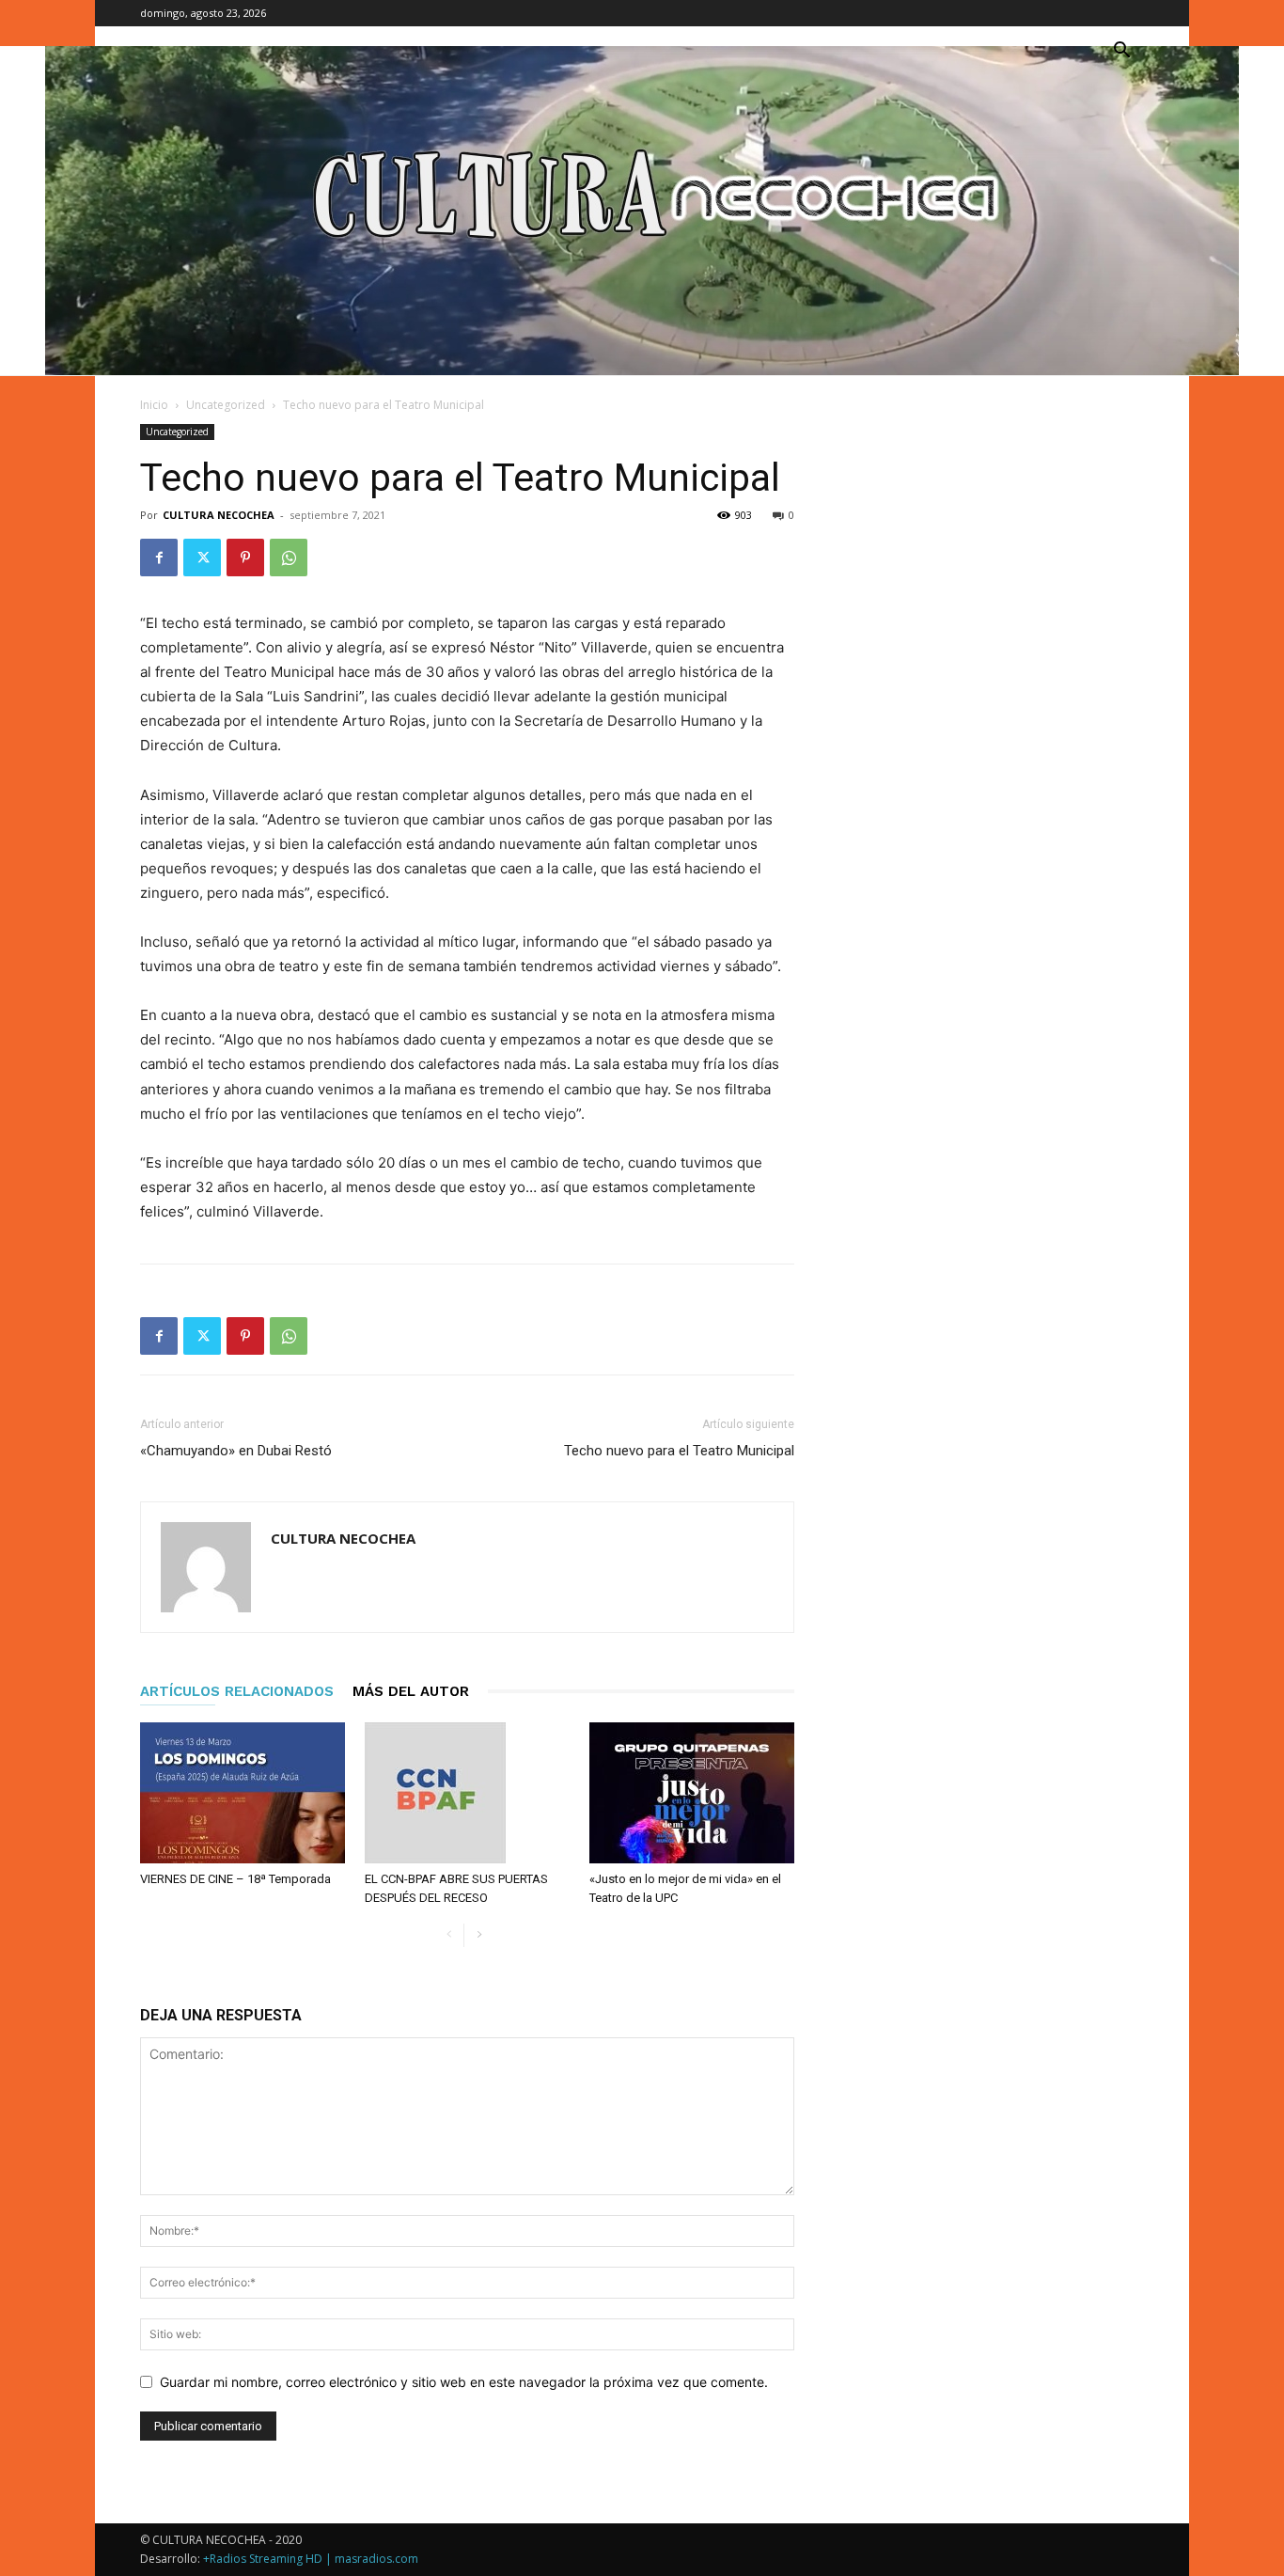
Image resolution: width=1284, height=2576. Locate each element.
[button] (1121, 52)
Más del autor (411, 1691)
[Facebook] (159, 558)
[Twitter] (202, 558)
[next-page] (479, 1935)
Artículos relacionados (237, 1691)
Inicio (154, 405)
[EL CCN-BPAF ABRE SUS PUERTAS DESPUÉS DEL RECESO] (467, 1793)
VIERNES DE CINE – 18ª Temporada (235, 1879)
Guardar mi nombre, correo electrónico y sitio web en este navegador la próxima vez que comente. (464, 2382)
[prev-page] (449, 1935)
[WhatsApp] (289, 558)
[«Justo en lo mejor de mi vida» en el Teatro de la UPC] (692, 1793)
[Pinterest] (245, 558)
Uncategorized (226, 405)
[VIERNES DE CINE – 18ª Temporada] (243, 1793)
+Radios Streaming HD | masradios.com (311, 2559)
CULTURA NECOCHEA (219, 515)
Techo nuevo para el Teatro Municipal (679, 1451)
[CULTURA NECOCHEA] (642, 211)
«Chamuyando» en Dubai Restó (236, 1451)
